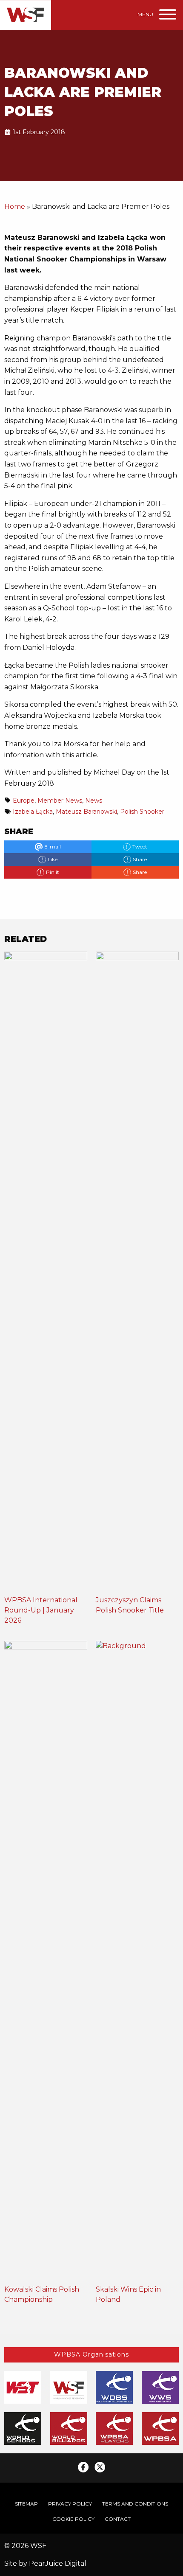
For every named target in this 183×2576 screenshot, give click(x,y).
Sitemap (26, 2504)
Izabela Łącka (33, 812)
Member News (60, 801)
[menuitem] (26, 2504)
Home (15, 206)
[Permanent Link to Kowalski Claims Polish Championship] (46, 1962)
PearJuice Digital (58, 2563)
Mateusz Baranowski (86, 812)
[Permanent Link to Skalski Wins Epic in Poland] (137, 1962)
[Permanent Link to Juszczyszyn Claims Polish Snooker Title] (137, 1273)
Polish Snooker (142, 812)
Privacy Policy (70, 2504)
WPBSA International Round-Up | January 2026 (41, 1610)
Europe (24, 801)
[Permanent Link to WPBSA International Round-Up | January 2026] (46, 1273)
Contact (118, 2519)
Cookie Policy (73, 2519)
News (94, 801)
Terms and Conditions (135, 2504)
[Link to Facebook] (83, 2467)
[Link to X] (100, 2467)
